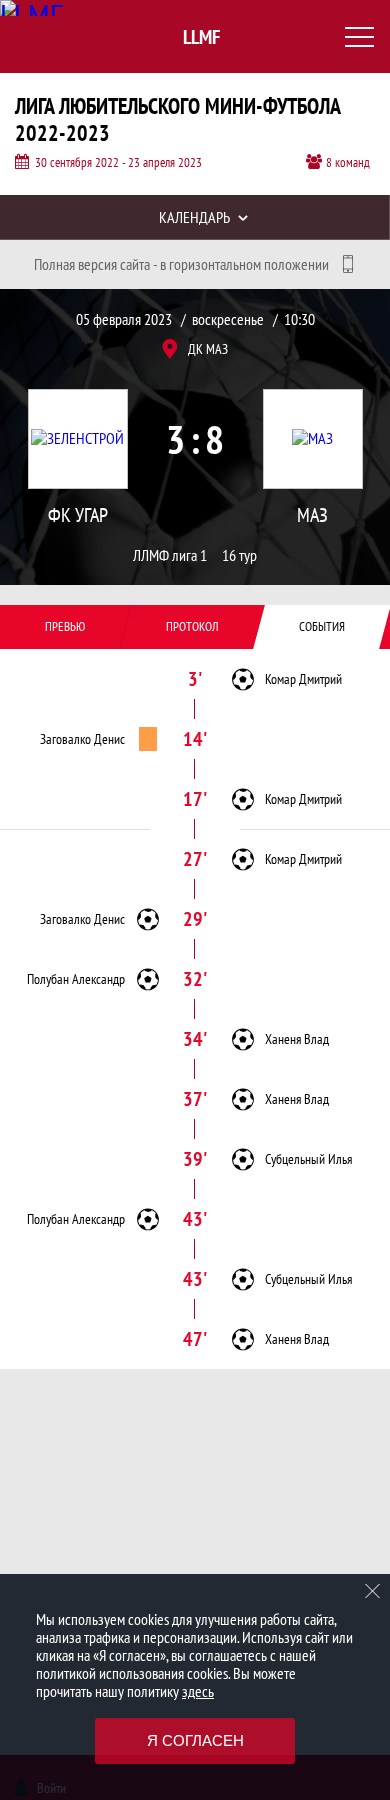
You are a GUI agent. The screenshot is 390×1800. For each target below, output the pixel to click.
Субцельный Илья (308, 1159)
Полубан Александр (76, 979)
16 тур (239, 555)
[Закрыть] (373, 1591)
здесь (198, 1691)
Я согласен (195, 1740)
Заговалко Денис (82, 739)
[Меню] (360, 37)
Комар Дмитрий (303, 679)
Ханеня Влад (297, 1039)
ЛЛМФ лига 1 (170, 555)
